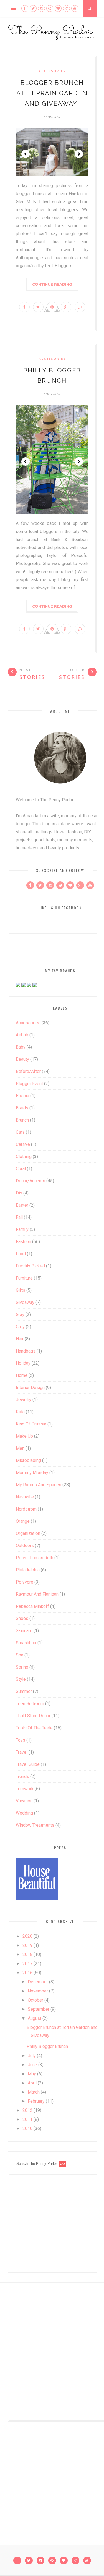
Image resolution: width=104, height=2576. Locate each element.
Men (20, 1448)
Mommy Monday (32, 1473)
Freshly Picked (30, 1266)
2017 (27, 1964)
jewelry (24, 1400)
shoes (22, 1618)
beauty (22, 1059)
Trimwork (25, 1789)
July (32, 2056)
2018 (27, 1954)
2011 (27, 2119)
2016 (27, 1973)
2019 (27, 1945)
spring (22, 1667)
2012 (27, 2110)
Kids (20, 1412)
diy (19, 1193)
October (35, 2000)
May (32, 2074)
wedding (24, 1813)
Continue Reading (52, 284)
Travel (22, 1752)
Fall (19, 1217)
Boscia (22, 1096)
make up (24, 1436)
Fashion (23, 1242)
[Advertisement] (50, 2228)
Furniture (24, 1278)
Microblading (28, 1460)
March (34, 2092)
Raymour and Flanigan (37, 1594)
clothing (24, 1156)
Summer (24, 1691)
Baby (21, 1047)
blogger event (29, 1084)
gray (20, 1315)
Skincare (24, 1631)
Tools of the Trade (34, 1728)
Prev (26, 154)
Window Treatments (35, 1825)
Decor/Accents (31, 1181)
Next (79, 154)
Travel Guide (28, 1764)
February (36, 2101)
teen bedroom (30, 1704)
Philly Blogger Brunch (47, 2046)
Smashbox (26, 1643)
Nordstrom (26, 1509)
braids (22, 1108)
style (21, 1679)
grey (20, 1327)
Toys (21, 1740)
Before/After (28, 1071)
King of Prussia (31, 1424)
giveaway (25, 1302)
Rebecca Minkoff (32, 1606)
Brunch (22, 1120)
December (38, 1982)
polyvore (25, 1582)
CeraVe (23, 1144)
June (32, 2065)
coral (21, 1169)
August (35, 2018)
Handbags (26, 1351)
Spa (20, 1655)
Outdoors (25, 1546)
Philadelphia (28, 1570)
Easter (22, 1205)
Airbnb (22, 1035)
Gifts (21, 1290)
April (32, 2083)
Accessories (52, 71)
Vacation (24, 1801)
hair (20, 1339)
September (39, 2009)
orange (23, 1521)
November (38, 1991)
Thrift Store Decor (33, 1716)
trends (22, 1777)
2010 (27, 2129)
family (22, 1229)
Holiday (23, 1363)
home (22, 1375)
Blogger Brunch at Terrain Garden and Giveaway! (52, 93)
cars (20, 1132)
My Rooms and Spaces (39, 1485)
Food (21, 1254)
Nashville (25, 1497)
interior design (30, 1387)
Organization (28, 1533)
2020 (27, 1936)
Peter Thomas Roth (35, 1558)
